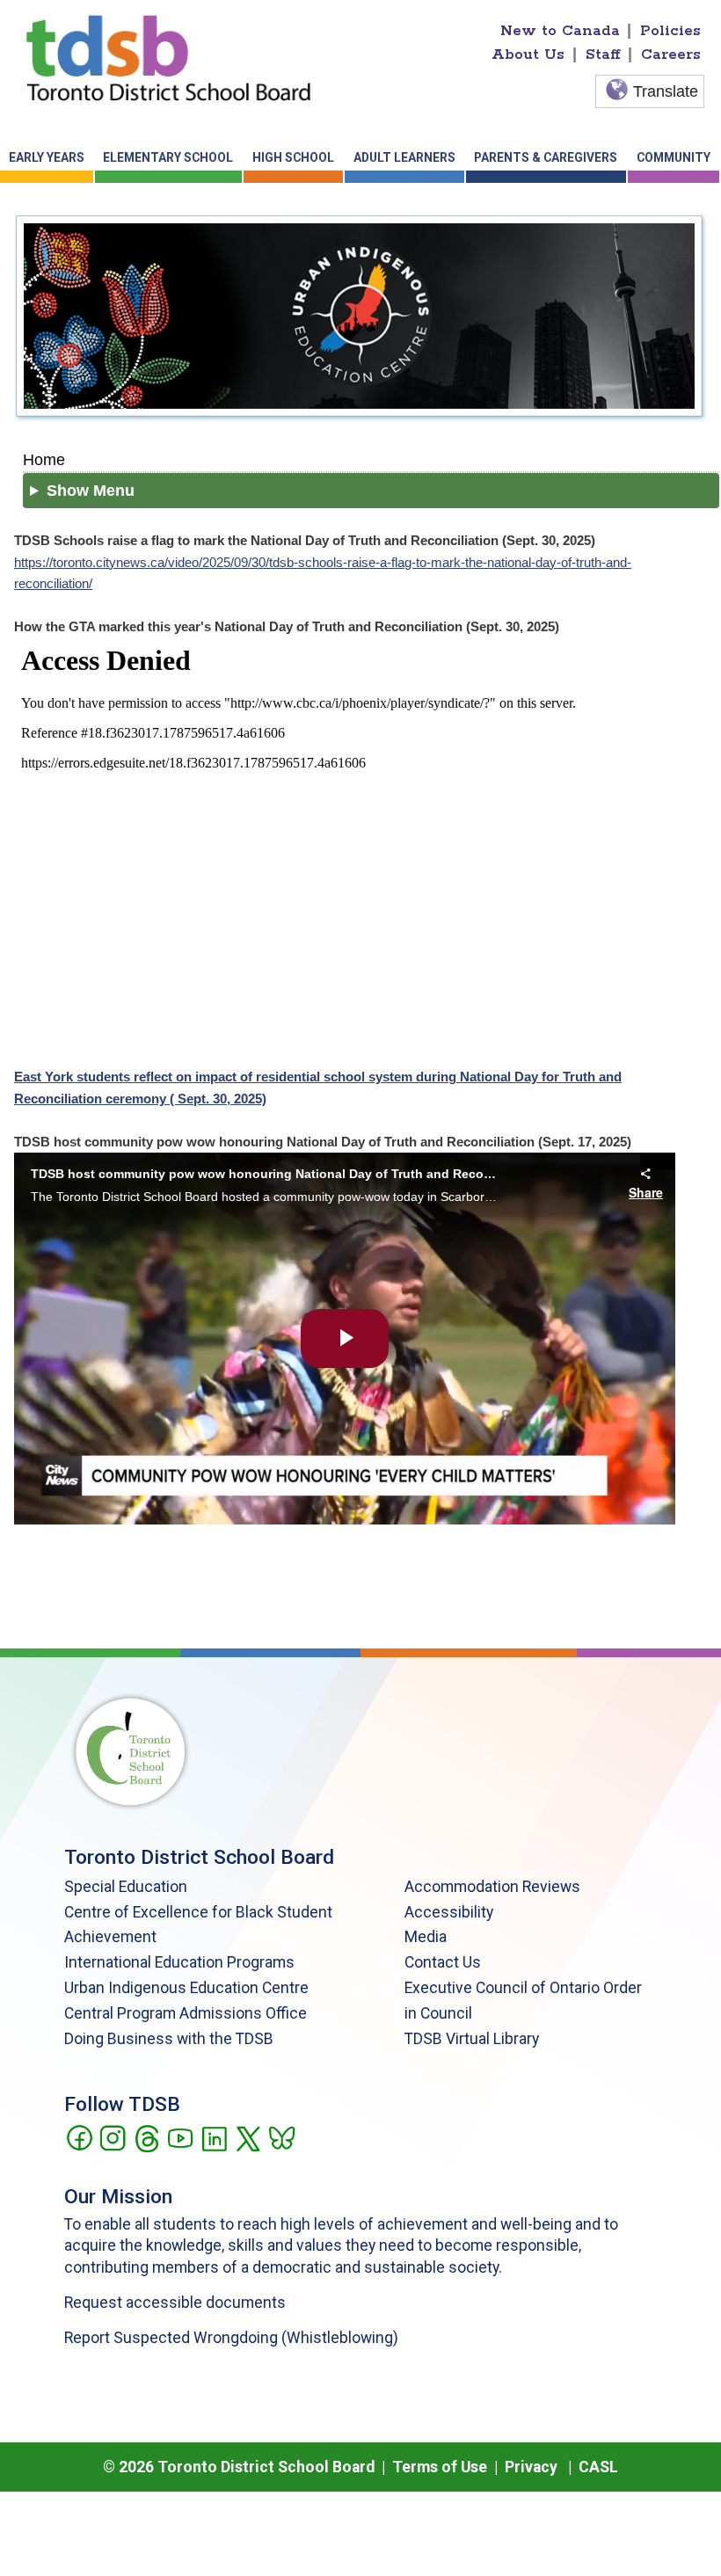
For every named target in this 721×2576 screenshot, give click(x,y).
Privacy (531, 2467)
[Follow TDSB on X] (248, 2137)
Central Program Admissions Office (186, 2013)
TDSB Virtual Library (472, 2039)
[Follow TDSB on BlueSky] (281, 2137)
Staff (603, 55)
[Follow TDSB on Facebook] (79, 2137)
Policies (670, 31)
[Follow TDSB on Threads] (146, 2137)
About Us (528, 55)
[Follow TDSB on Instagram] (112, 2137)
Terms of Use (440, 2467)
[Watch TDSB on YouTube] (180, 2137)
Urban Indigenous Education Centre (186, 1988)
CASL (598, 2467)
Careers (671, 55)
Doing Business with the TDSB (169, 2039)
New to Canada (560, 31)
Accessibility (449, 1912)
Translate (666, 91)
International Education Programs (179, 1962)
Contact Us (443, 1962)
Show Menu (91, 491)
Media (426, 1937)
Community (674, 157)
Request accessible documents (175, 2303)
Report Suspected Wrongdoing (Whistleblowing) (231, 2338)
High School (293, 157)
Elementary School (168, 157)
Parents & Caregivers (546, 157)
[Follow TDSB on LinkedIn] (214, 2137)
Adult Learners (404, 157)
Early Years (47, 157)
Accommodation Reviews (492, 1887)
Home (44, 459)
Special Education (126, 1887)
